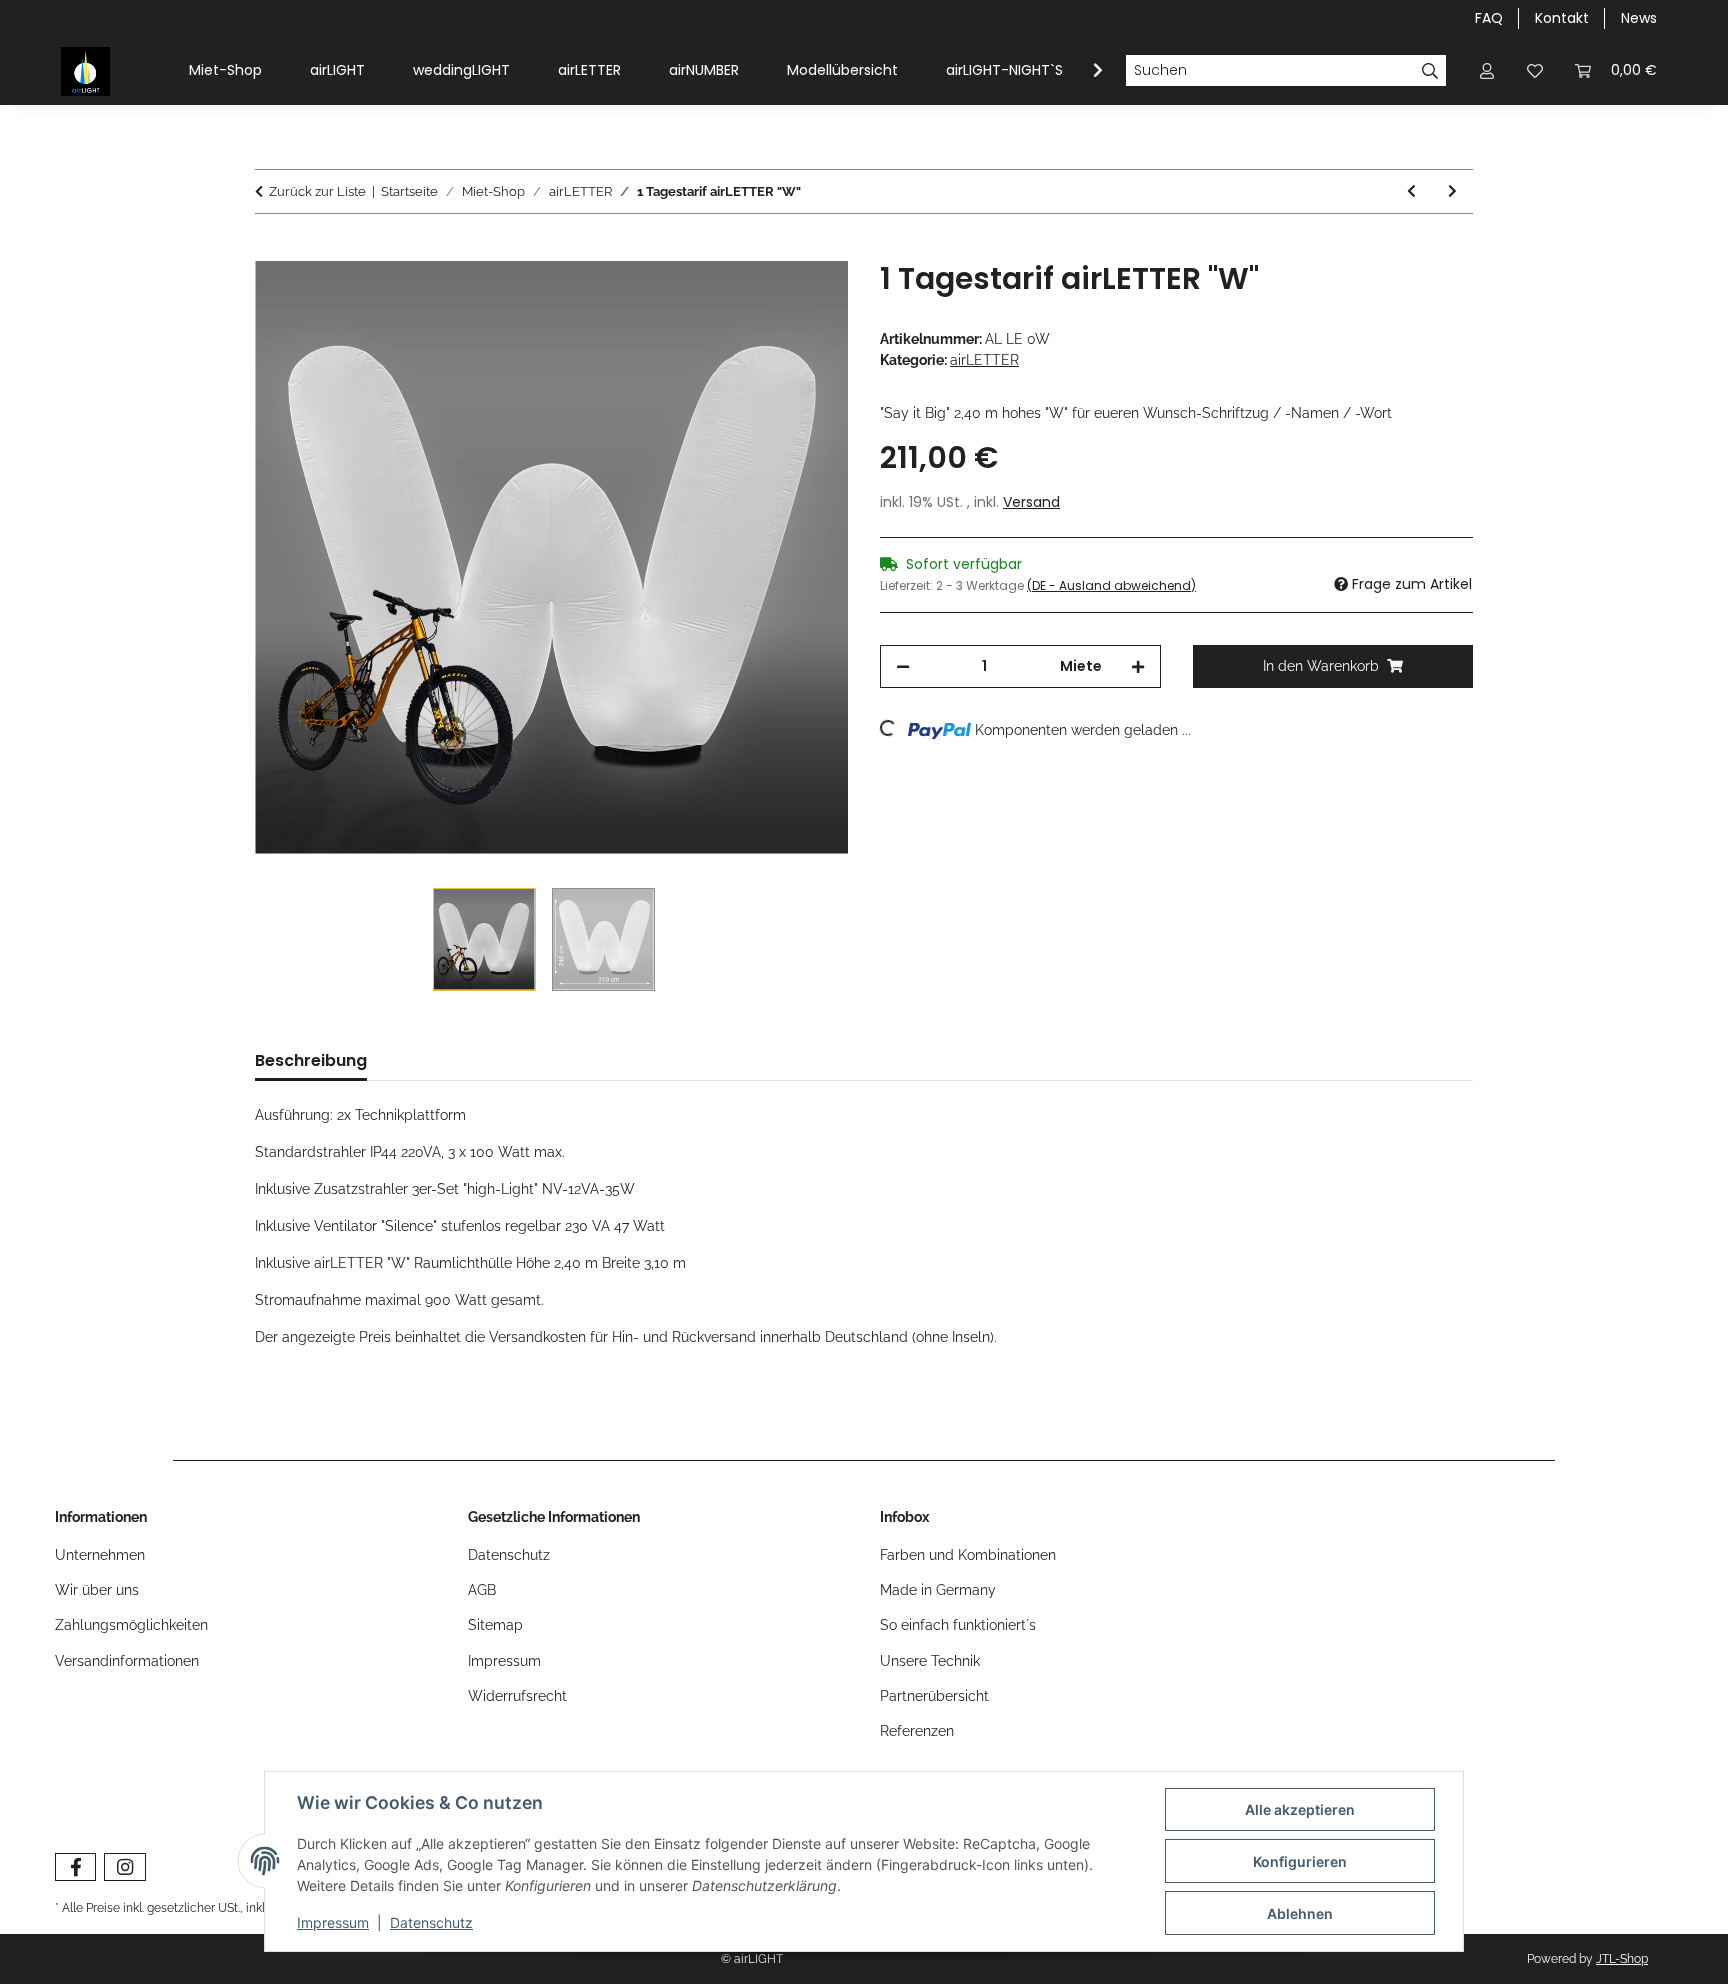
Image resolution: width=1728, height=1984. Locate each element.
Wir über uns (97, 1590)
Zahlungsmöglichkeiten (131, 1625)
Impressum (333, 1922)
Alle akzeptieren (1300, 1809)
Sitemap (495, 1625)
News (1639, 18)
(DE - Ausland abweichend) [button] (1111, 585)
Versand (1031, 502)
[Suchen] (1430, 71)
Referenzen (917, 1731)
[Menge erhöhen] (1138, 666)
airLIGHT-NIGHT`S (1004, 70)
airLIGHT (337, 70)
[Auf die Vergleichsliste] (754, 299)
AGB (482, 1590)
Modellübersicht (842, 70)
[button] (1487, 70)
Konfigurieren (1300, 1861)
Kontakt (1562, 18)
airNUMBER (704, 70)
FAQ (1489, 18)
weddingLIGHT (461, 70)
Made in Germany (938, 1590)
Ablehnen (1300, 1913)
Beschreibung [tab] (311, 1060)
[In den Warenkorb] (271, 250)
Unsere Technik (930, 1661)
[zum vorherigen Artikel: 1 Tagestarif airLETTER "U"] (1411, 191)
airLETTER (589, 70)
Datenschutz (431, 1922)
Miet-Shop (225, 70)
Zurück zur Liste (317, 191)
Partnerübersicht (934, 1696)
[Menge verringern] (903, 666)
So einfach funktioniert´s (958, 1625)
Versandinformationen (127, 1661)
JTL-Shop (1622, 1959)
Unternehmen (100, 1555)
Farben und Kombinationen (968, 1555)
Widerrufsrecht (517, 1696)
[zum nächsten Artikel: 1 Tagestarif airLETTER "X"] (1452, 191)
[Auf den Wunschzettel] (806, 299)
